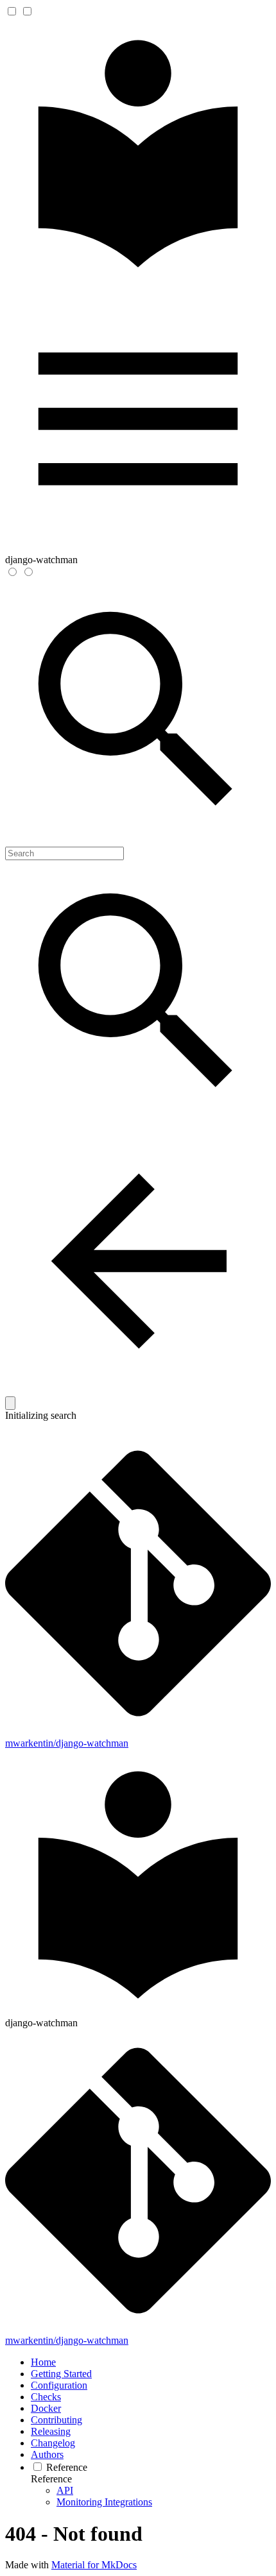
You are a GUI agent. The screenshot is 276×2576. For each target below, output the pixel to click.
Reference (51, 2479)
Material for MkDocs (94, 2565)
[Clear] (10, 1403)
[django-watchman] (138, 280)
